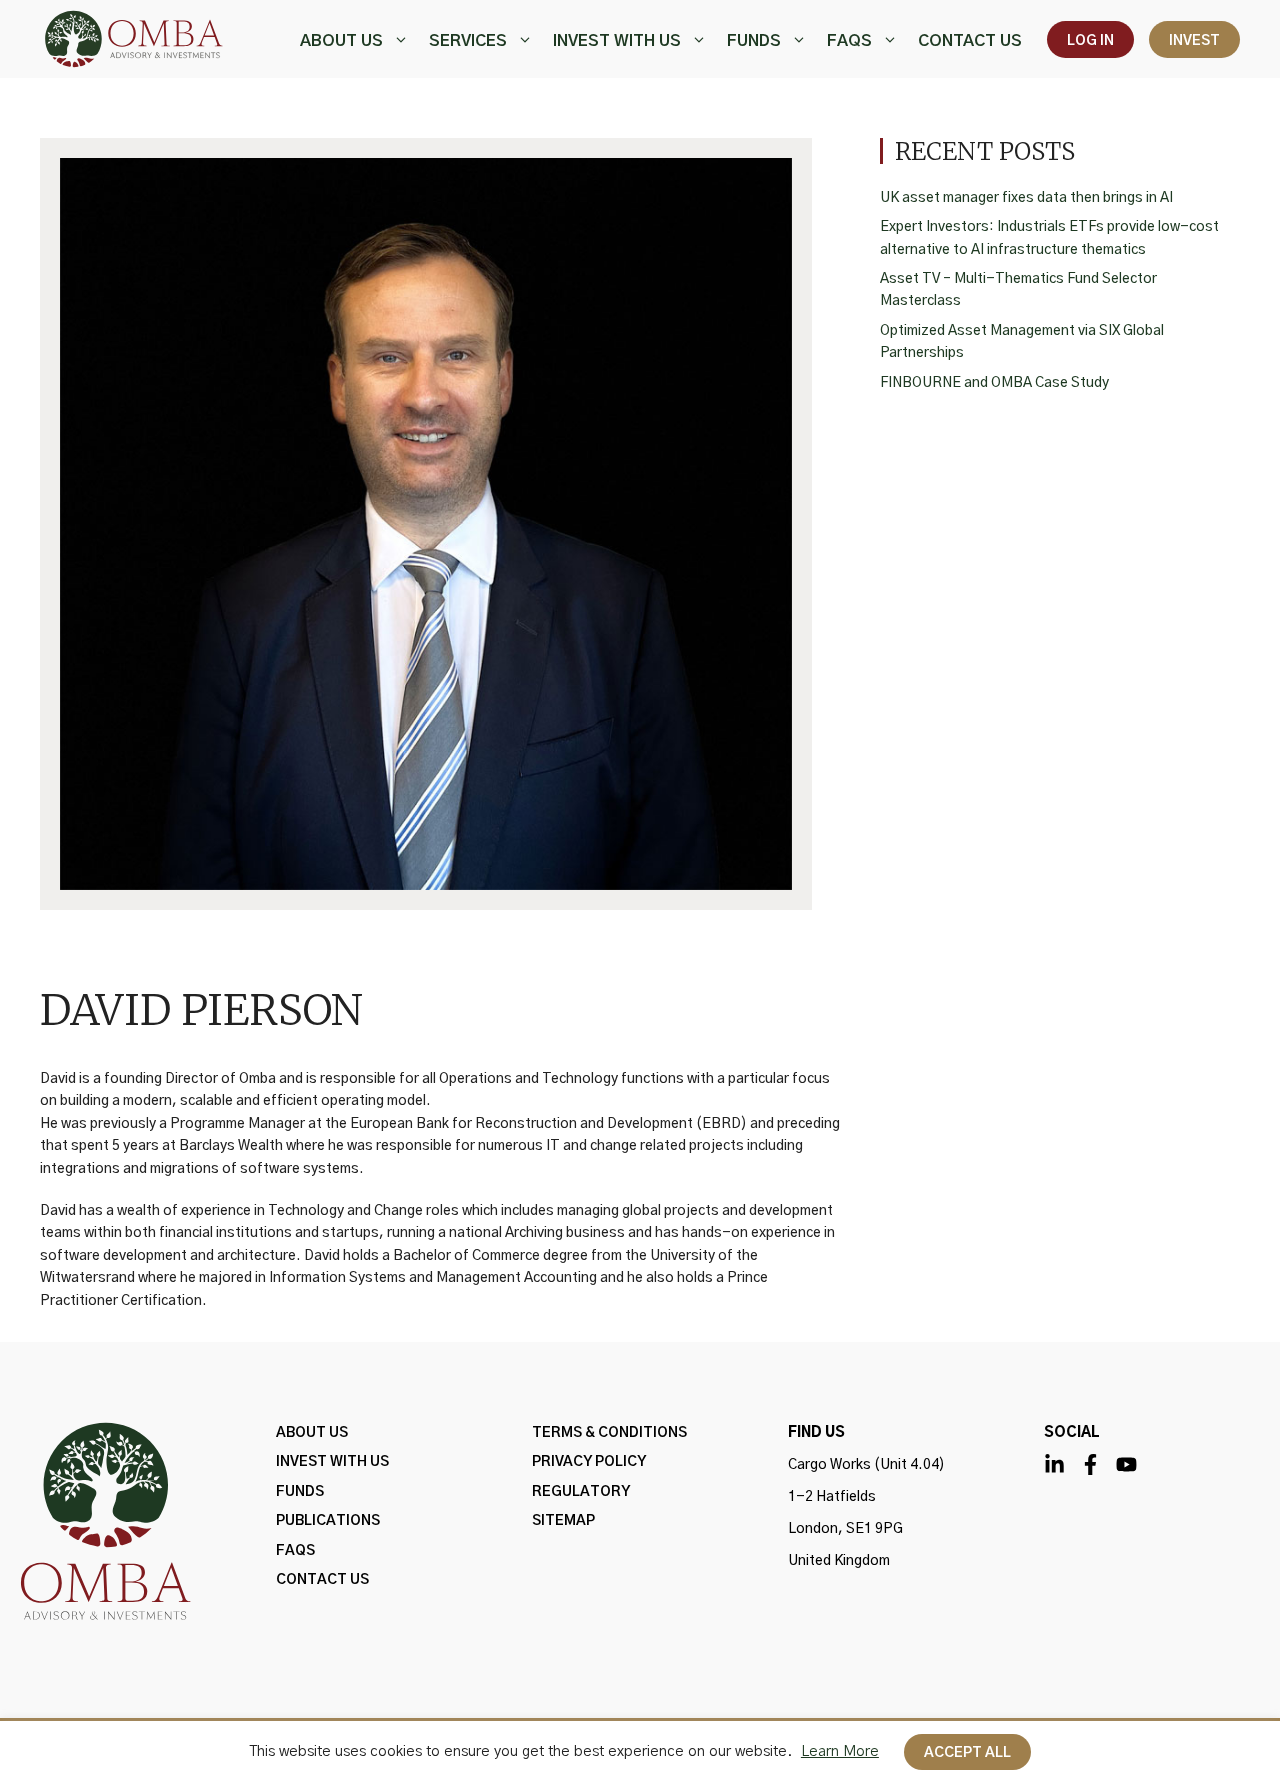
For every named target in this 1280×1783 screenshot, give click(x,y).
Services (468, 41)
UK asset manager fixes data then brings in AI (1026, 198)
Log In (1090, 41)
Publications (328, 1521)
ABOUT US (341, 41)
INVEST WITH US (617, 41)
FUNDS (754, 41)
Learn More (840, 1751)
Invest (1194, 41)
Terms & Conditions (609, 1433)
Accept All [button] (967, 1753)
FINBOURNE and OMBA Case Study (994, 383)
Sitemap (563, 1521)
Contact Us (970, 41)
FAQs (849, 41)
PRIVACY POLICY (589, 1462)
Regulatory (581, 1492)
